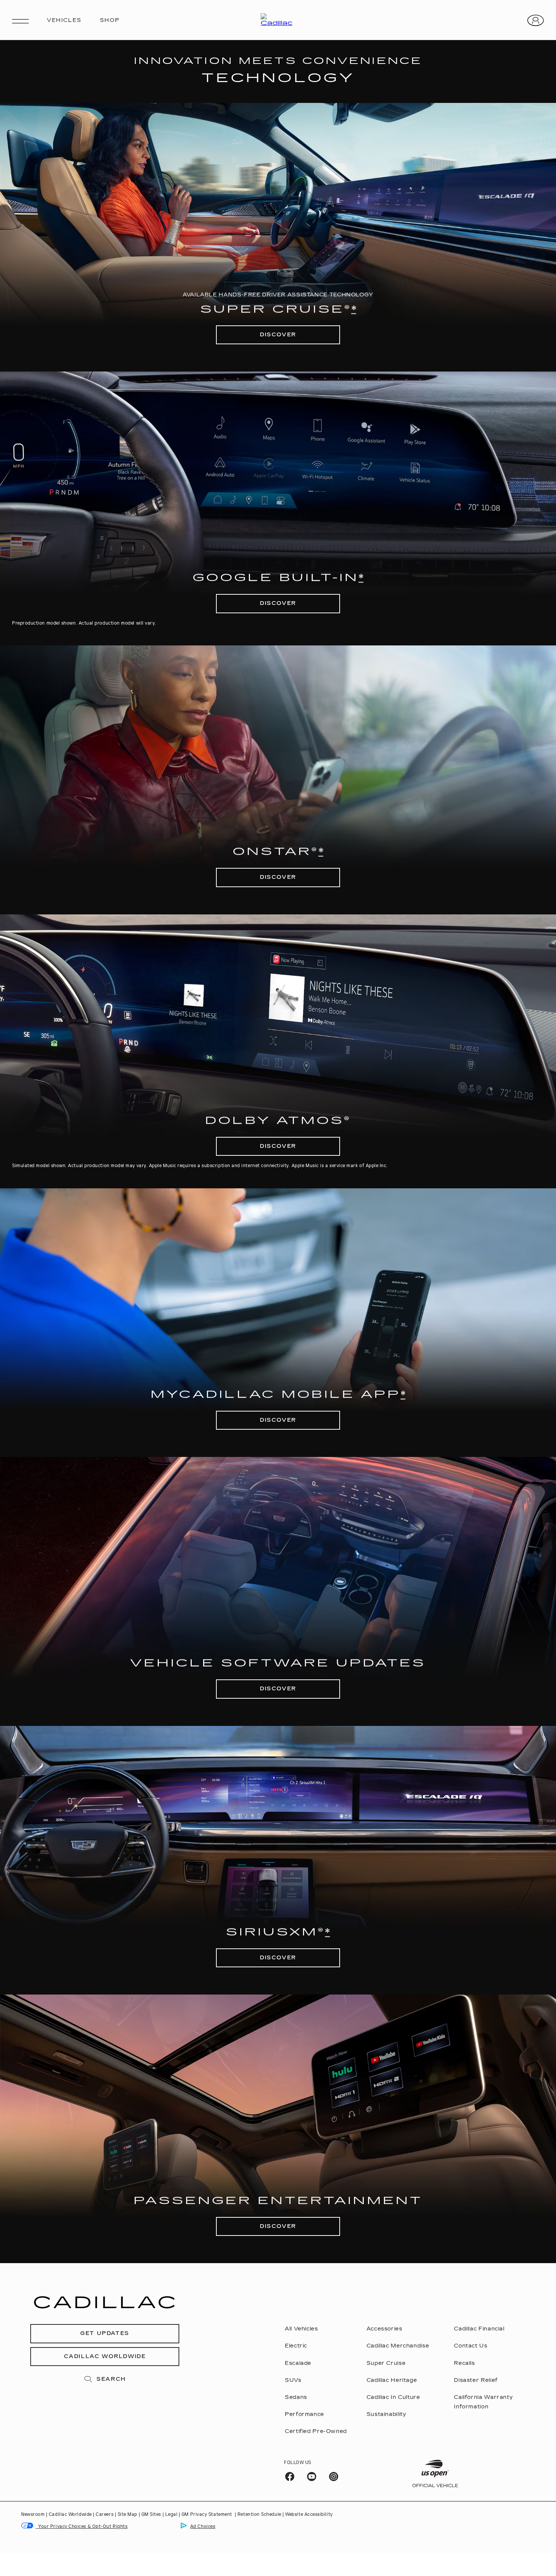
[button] (354, 309)
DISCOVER (278, 335)
